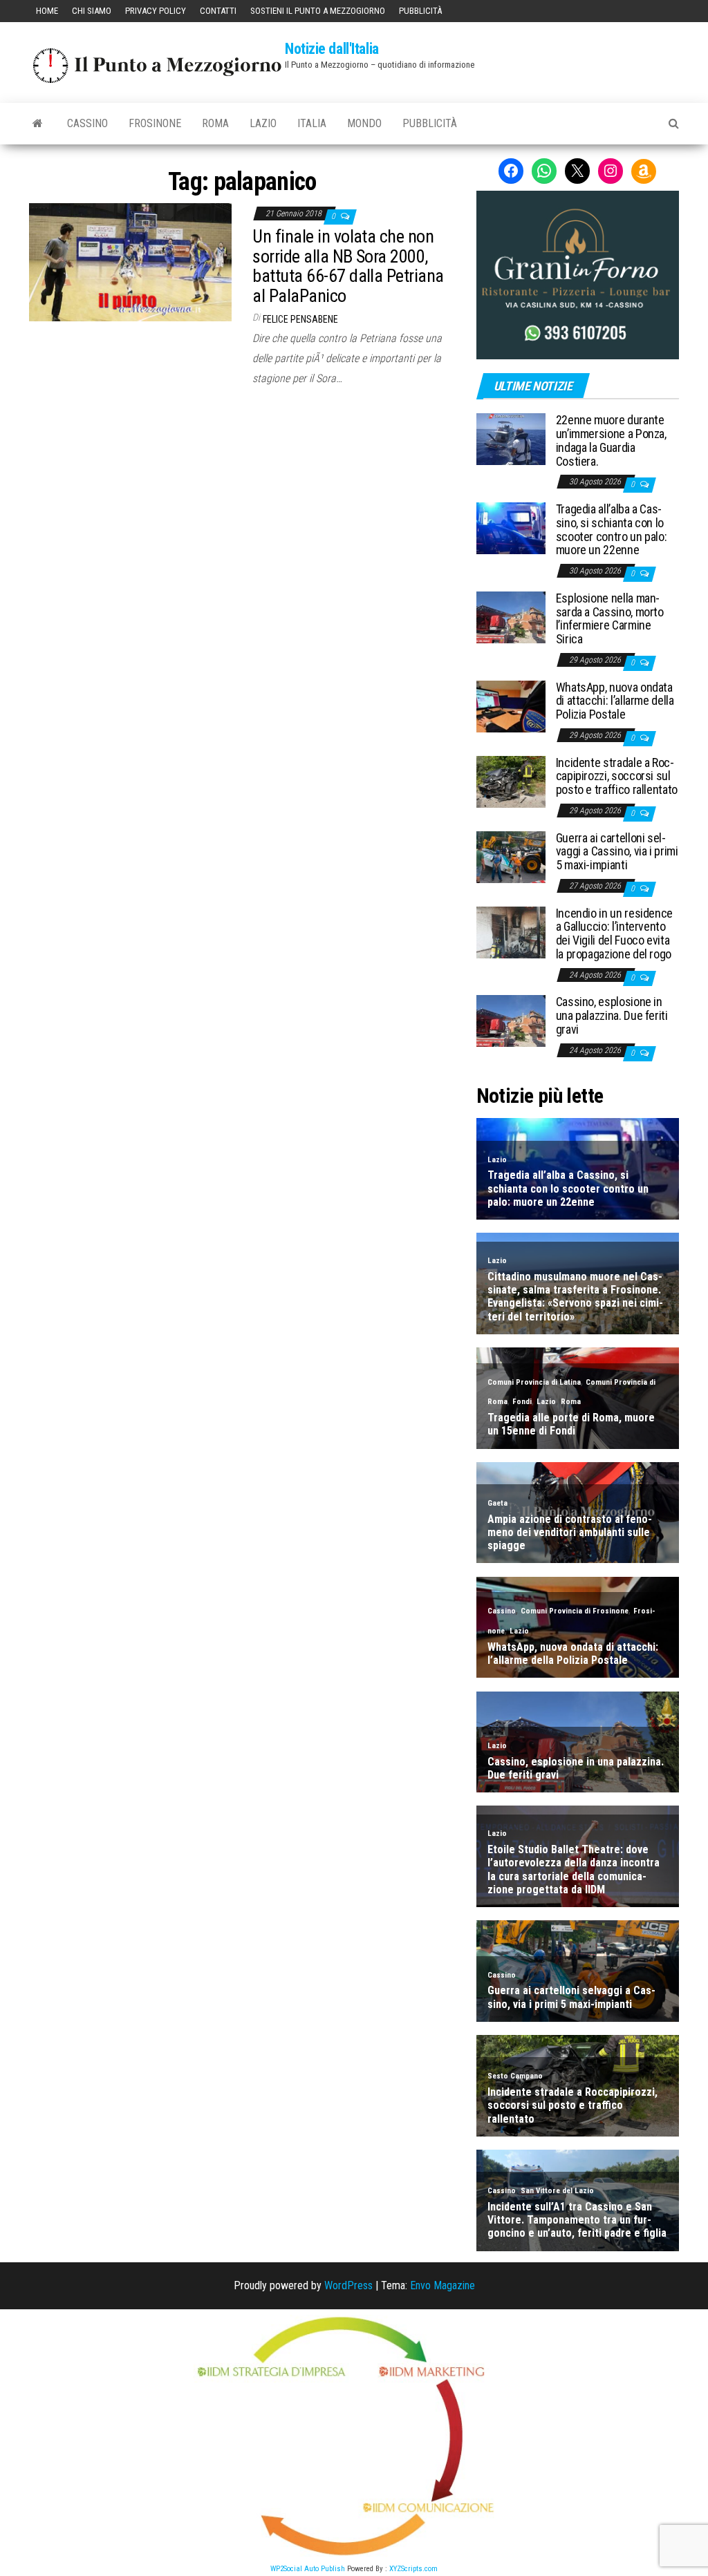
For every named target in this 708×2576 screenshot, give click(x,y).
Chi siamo (92, 11)
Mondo (364, 123)
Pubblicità (420, 11)
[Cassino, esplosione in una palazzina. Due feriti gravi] (511, 1020)
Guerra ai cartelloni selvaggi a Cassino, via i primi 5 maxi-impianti (617, 852)
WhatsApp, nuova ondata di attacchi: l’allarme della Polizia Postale (615, 701)
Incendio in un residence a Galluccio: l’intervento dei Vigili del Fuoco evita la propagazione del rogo (614, 934)
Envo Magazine (442, 2285)
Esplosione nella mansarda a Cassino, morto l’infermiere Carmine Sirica (610, 618)
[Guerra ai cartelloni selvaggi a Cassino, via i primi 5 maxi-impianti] (511, 856)
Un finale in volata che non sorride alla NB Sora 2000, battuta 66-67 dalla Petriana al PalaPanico (348, 266)
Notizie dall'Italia (332, 49)
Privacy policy (156, 11)
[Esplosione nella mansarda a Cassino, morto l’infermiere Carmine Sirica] (511, 617)
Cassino (87, 123)
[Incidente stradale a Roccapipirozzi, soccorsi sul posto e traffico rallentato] (511, 780)
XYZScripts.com (413, 2569)
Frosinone (155, 123)
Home (47, 11)
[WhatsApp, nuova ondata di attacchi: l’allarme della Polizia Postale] (511, 705)
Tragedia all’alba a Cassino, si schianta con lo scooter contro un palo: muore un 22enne (612, 529)
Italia (312, 123)
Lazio (263, 123)
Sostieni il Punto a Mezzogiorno (318, 11)
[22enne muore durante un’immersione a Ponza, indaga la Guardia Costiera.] (511, 438)
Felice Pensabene (300, 319)
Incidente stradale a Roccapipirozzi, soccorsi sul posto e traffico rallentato (617, 776)
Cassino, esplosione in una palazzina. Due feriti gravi (612, 1015)
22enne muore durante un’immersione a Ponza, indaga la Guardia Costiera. (611, 440)
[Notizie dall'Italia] (38, 124)
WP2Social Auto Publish (308, 2569)
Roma (215, 123)
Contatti (218, 11)
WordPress (348, 2285)
